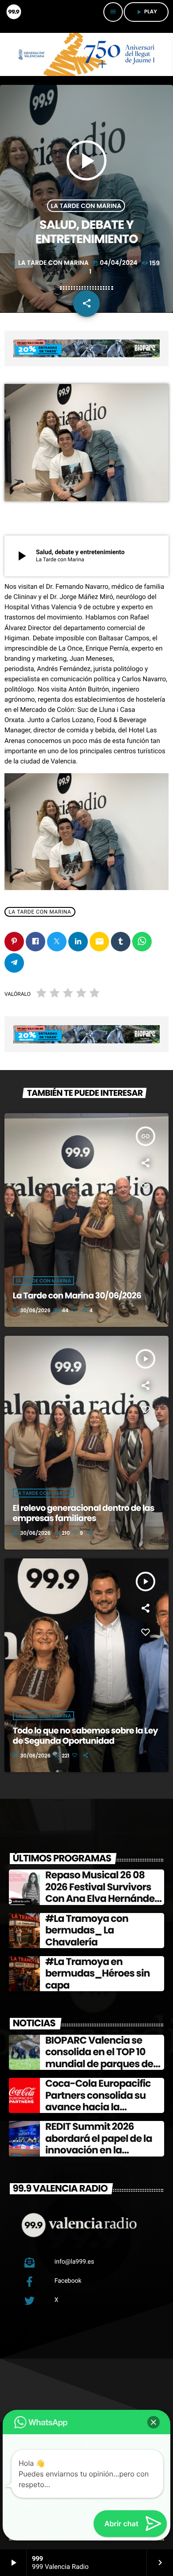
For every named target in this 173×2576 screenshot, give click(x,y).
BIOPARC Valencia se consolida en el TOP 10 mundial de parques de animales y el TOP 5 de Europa (99, 2064)
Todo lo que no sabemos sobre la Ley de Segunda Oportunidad (85, 1736)
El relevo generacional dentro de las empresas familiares (84, 1513)
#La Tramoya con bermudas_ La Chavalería (87, 1930)
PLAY (146, 12)
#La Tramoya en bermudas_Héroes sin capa (98, 1973)
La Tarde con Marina (86, 206)
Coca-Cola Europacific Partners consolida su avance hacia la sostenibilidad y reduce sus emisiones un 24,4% (100, 2107)
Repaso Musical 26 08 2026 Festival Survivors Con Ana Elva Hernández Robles (102, 1893)
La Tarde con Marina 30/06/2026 (77, 1296)
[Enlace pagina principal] (13, 12)
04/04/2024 (116, 263)
